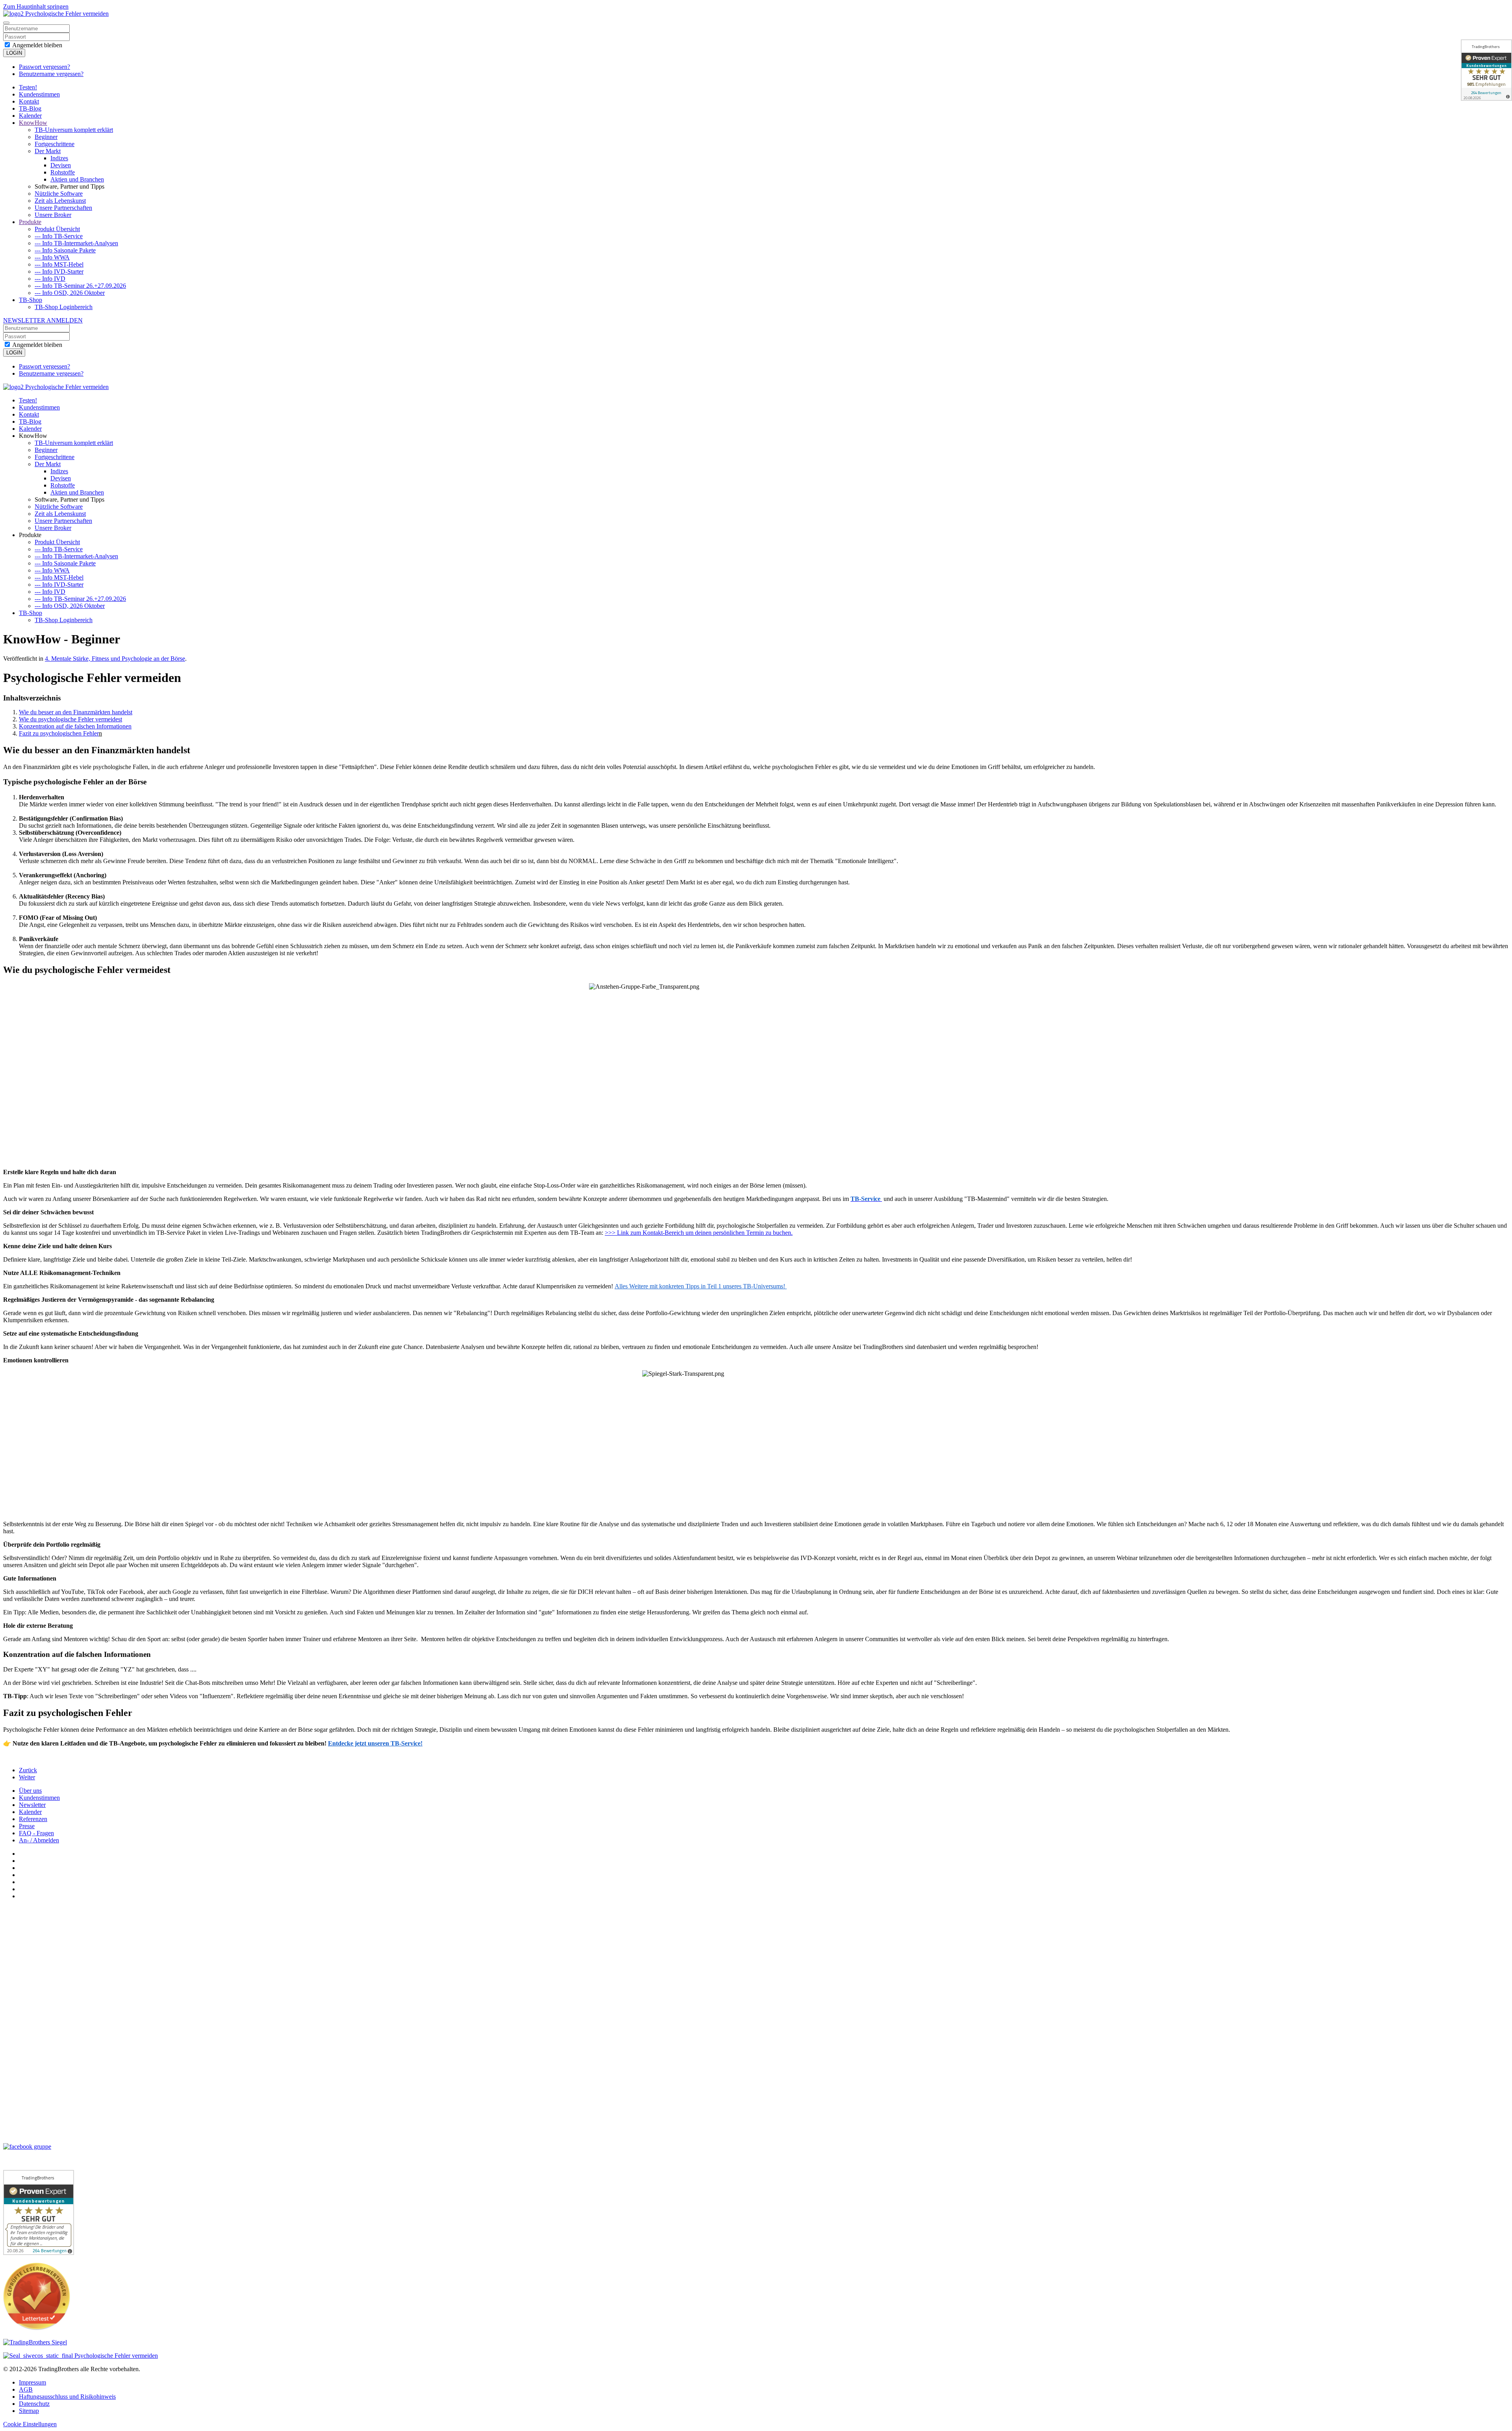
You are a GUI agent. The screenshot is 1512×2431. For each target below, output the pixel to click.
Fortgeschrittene (55, 144)
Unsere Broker (53, 215)
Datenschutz (34, 2404)
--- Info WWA (52, 257)
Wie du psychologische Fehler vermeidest (70, 719)
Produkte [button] (30, 535)
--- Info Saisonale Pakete (65, 250)
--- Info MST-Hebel (59, 264)
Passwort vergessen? (44, 67)
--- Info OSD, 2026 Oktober (70, 293)
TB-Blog (30, 108)
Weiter (27, 1777)
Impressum (32, 2382)
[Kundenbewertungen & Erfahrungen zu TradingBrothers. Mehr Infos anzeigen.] (1486, 70)
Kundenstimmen (39, 94)
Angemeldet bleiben (37, 45)
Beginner (46, 137)
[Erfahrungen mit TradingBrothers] (35, 2342)
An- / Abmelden (39, 1840)
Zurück (28, 1770)
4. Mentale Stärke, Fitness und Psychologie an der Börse (115, 659)
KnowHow (33, 123)
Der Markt (48, 151)
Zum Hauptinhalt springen (36, 6)
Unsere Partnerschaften (63, 208)
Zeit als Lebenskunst (60, 201)
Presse (27, 1826)
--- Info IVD (50, 279)
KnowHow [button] (33, 436)
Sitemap (29, 2411)
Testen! (28, 87)
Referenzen (33, 1819)
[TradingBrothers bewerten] (37, 2328)
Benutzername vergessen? (51, 74)
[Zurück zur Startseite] (56, 14)
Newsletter (32, 1805)
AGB (26, 2389)
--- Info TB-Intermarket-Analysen (76, 243)
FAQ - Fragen (36, 1833)
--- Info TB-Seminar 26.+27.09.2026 (80, 286)
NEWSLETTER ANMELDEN (43, 320)
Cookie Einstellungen (30, 2424)
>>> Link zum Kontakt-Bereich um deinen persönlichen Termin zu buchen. (699, 1233)
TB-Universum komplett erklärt (74, 130)
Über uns (30, 1791)
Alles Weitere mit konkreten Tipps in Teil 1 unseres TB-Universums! (701, 1286)
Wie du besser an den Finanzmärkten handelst (76, 712)
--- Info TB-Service (59, 236)
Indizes (59, 158)
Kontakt (29, 101)
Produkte (30, 222)
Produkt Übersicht (57, 229)
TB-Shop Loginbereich (64, 307)
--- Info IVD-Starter (59, 271)
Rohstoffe (63, 172)
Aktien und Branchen (77, 179)
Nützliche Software (59, 194)
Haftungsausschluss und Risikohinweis (67, 2397)
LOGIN (14, 53)
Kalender (30, 116)
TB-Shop (31, 300)
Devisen (61, 165)
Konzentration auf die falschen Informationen (75, 726)
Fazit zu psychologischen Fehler (59, 733)
